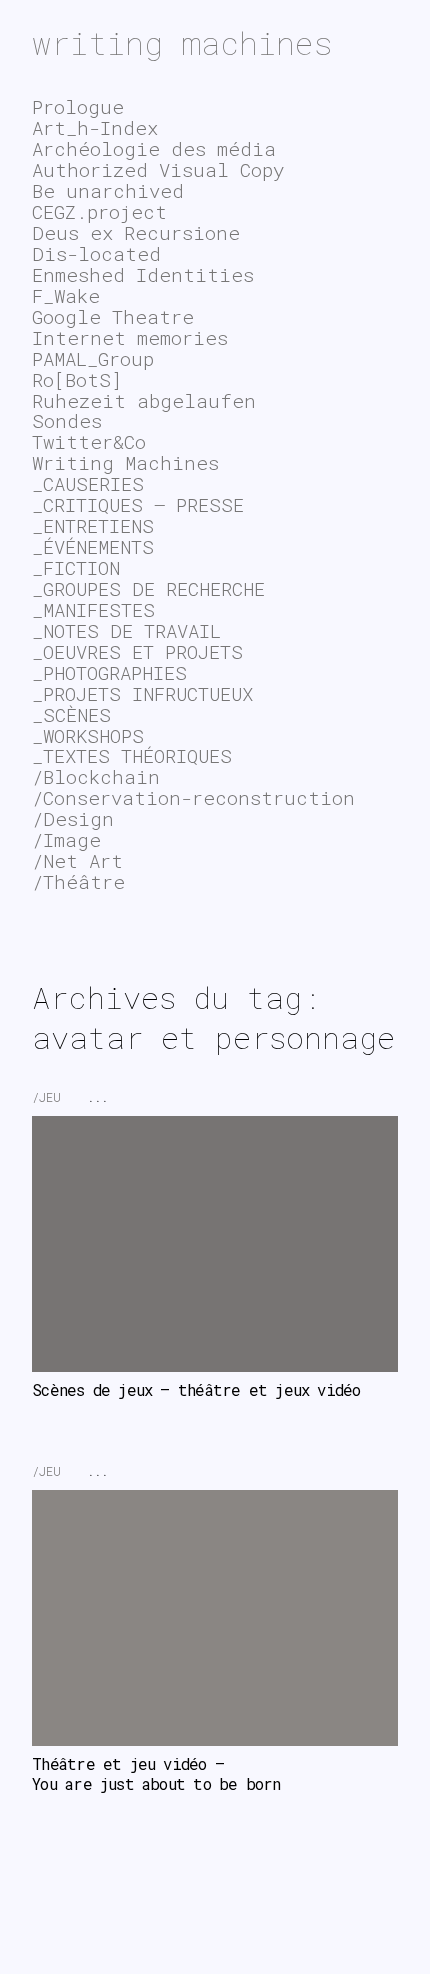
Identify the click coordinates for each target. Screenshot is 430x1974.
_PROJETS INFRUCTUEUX (142, 693)
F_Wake (66, 295)
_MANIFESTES (93, 609)
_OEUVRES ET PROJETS (137, 651)
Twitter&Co (89, 441)
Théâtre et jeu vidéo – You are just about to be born (156, 1774)
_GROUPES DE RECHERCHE (148, 588)
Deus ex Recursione (136, 232)
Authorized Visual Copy (158, 169)
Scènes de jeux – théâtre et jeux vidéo (196, 1390)
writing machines (182, 42)
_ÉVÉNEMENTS (93, 546)
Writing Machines (125, 462)
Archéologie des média (154, 148)
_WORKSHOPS (88, 735)
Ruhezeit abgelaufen (144, 400)
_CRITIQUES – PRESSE (138, 504)
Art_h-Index (95, 127)
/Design (73, 818)
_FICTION (76, 567)
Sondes (67, 420)
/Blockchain (96, 776)
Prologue (78, 106)
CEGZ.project (99, 211)
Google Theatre (113, 316)
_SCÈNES (71, 714)
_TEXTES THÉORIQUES (132, 755)
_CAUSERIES (88, 483)
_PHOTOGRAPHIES (109, 672)
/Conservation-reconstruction (193, 797)
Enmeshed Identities (143, 274)
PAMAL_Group (93, 358)
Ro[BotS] (77, 379)
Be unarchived (108, 190)
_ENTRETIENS (93, 525)
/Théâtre (78, 881)
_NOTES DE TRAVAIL (126, 630)
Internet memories (130, 337)
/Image (66, 839)
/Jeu (46, 1097)
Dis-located (96, 253)
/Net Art (77, 860)
